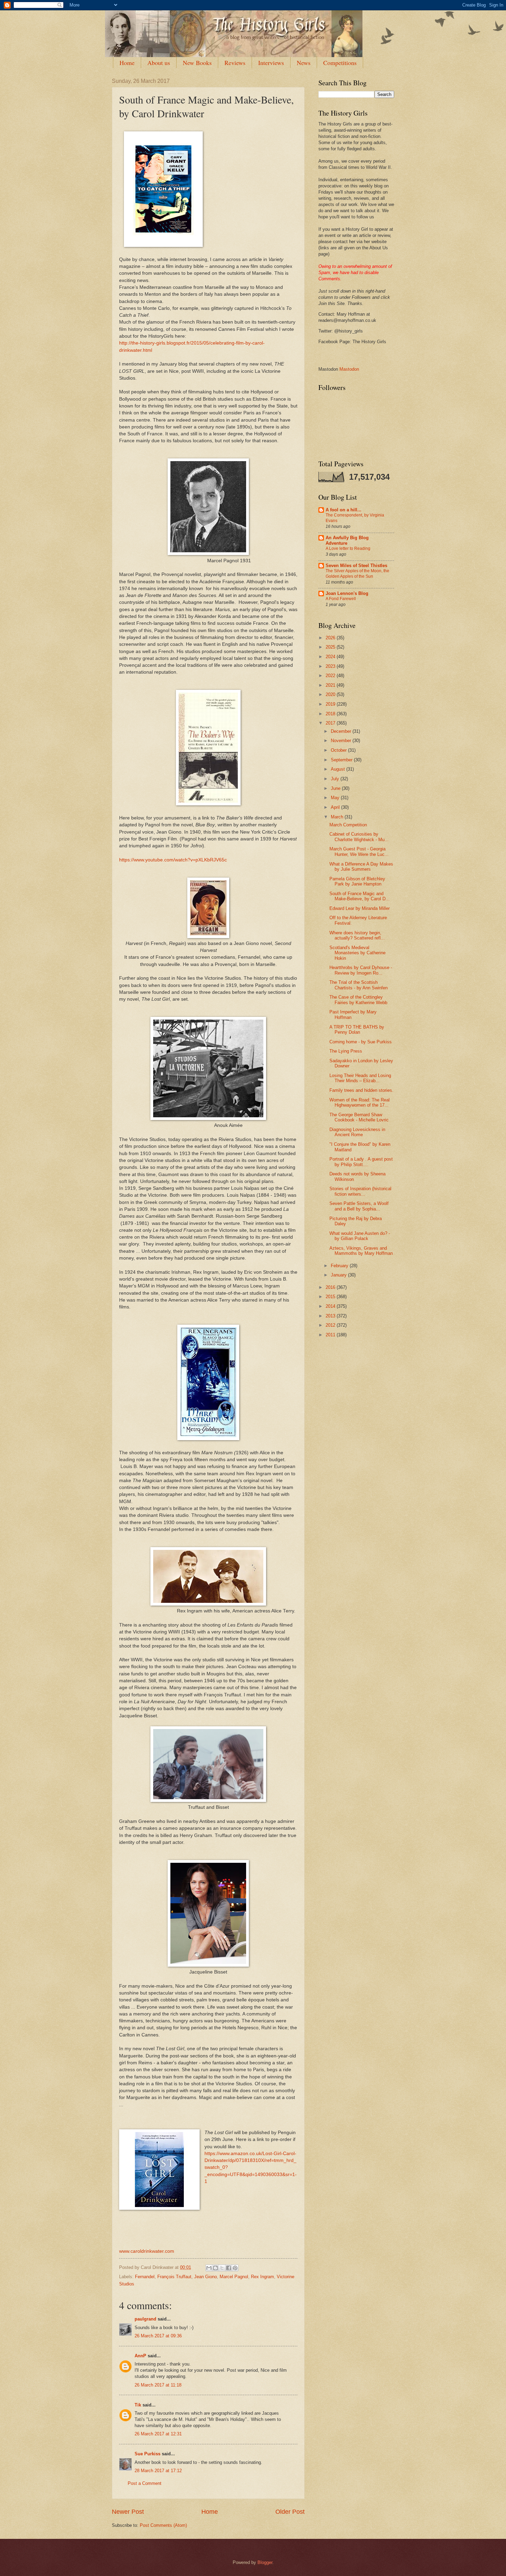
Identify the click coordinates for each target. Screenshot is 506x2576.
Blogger (265, 2562)
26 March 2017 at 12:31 (158, 2434)
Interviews (271, 63)
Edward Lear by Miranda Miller (360, 908)
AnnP (140, 2356)
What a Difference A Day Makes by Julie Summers (361, 867)
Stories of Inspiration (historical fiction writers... (360, 1191)
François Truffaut (174, 2277)
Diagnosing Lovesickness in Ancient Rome (357, 1132)
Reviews (235, 63)
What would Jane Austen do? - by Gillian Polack (360, 1236)
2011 (331, 1335)
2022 (331, 676)
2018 (331, 714)
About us (159, 63)
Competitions (340, 63)
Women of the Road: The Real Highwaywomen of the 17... (360, 1102)
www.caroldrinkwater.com (147, 2251)
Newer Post (128, 2512)
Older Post (290, 2512)
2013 (331, 1316)
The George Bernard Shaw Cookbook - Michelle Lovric (359, 1117)
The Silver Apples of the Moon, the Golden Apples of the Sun (357, 574)
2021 (331, 685)
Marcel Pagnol (234, 2277)
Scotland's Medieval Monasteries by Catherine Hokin (357, 953)
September (342, 760)
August (339, 769)
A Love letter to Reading (348, 548)
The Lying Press (346, 1051)
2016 (331, 1287)
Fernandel (145, 2277)
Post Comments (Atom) (163, 2525)
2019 (331, 704)
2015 (331, 1297)
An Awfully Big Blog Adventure (347, 540)
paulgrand (145, 2319)
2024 (331, 657)
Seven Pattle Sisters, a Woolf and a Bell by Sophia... (359, 1206)
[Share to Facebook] (229, 2268)
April (336, 807)
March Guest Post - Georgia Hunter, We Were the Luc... (359, 851)
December (342, 731)
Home (127, 63)
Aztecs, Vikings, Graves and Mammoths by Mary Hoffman (361, 1251)
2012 (331, 1325)
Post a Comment (145, 2483)
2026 (331, 638)
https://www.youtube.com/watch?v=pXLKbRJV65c (173, 860)
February (340, 1266)
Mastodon (349, 369)
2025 (331, 647)
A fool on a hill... (344, 510)
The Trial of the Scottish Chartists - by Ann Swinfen (359, 985)
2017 (331, 723)
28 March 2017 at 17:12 (158, 2471)
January (339, 1275)
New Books (197, 63)
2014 (331, 1306)
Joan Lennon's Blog (347, 593)
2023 (331, 666)
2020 (331, 694)
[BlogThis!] (215, 2268)
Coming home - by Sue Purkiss (361, 1042)
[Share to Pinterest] (235, 2268)
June (336, 788)
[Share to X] (222, 2268)
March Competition (348, 825)
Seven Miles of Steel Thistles (356, 566)
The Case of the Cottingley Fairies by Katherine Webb (358, 1000)
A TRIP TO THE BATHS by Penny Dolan (357, 1030)
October (339, 750)
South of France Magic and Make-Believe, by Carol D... (360, 896)
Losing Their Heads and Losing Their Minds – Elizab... (360, 1078)
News (304, 63)
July (336, 779)
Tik (138, 2405)
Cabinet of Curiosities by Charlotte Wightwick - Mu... (359, 837)
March (338, 817)
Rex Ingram (262, 2277)
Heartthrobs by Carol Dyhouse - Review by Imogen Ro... (361, 970)
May (336, 798)
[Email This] (209, 2268)
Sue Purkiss (147, 2454)
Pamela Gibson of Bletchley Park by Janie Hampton (357, 881)
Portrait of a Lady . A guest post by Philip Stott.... (361, 1162)
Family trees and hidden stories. (361, 1090)
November (342, 741)
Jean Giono (205, 2277)
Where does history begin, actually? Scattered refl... (357, 935)
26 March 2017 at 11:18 (158, 2385)
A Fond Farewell (341, 599)
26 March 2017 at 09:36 (158, 2336)
